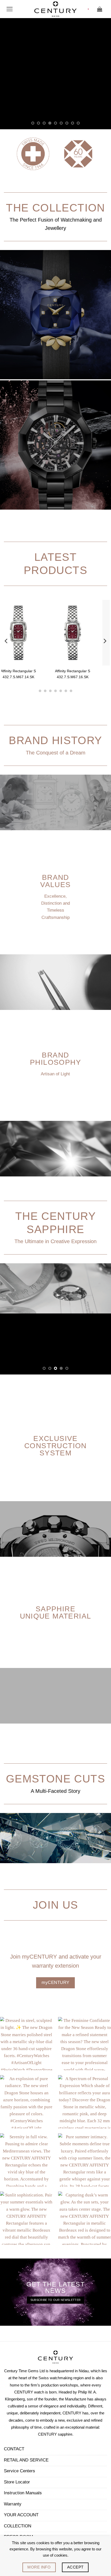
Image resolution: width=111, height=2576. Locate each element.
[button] (10, 9)
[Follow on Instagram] (19, 2502)
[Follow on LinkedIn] (29, 2502)
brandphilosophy (55, 1058)
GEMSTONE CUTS (55, 1718)
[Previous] (6, 641)
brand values (55, 881)
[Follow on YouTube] (38, 2502)
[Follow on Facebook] (10, 2502)
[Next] (105, 641)
